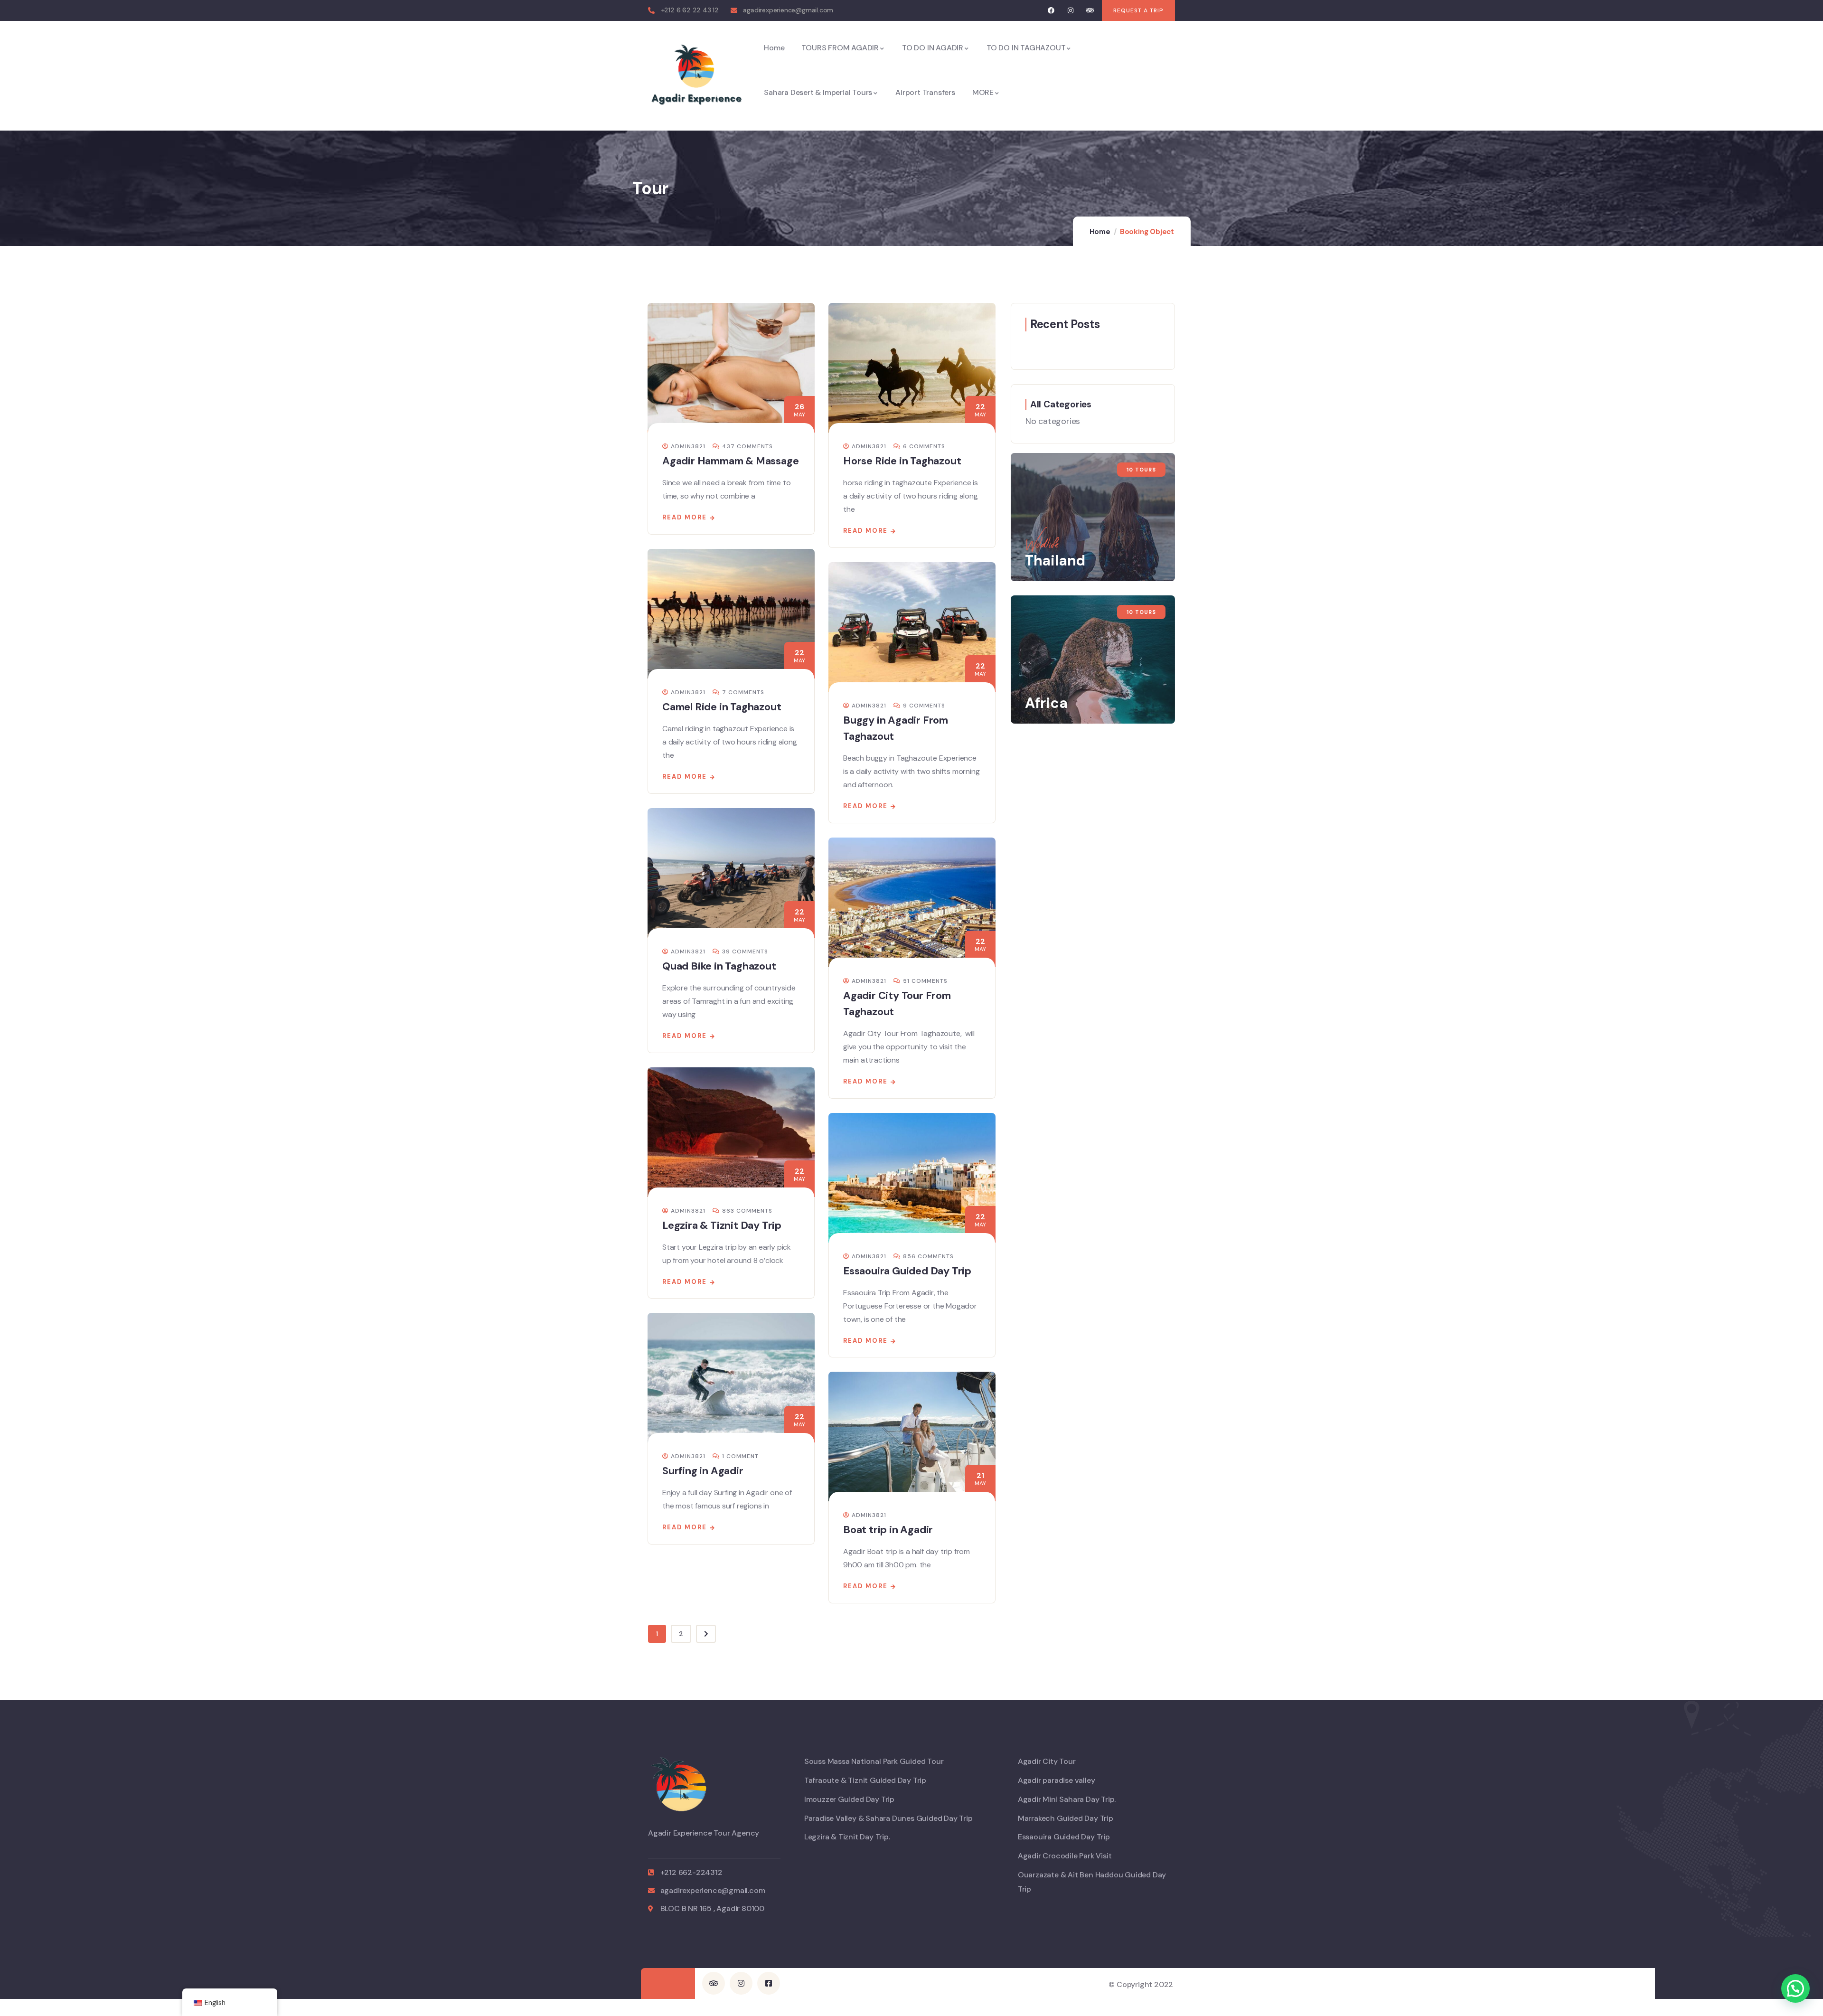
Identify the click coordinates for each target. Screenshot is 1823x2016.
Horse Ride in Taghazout (902, 461)
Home (1100, 232)
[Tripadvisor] (1090, 11)
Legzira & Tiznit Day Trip (722, 1225)
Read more (685, 517)
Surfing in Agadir (703, 1471)
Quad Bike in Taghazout (719, 966)
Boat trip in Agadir (888, 1530)
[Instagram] (1071, 11)
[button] (1795, 1988)
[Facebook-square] (769, 1983)
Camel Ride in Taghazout (722, 707)
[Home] (696, 76)
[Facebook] (1051, 11)
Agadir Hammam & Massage (730, 461)
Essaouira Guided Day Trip (907, 1271)
